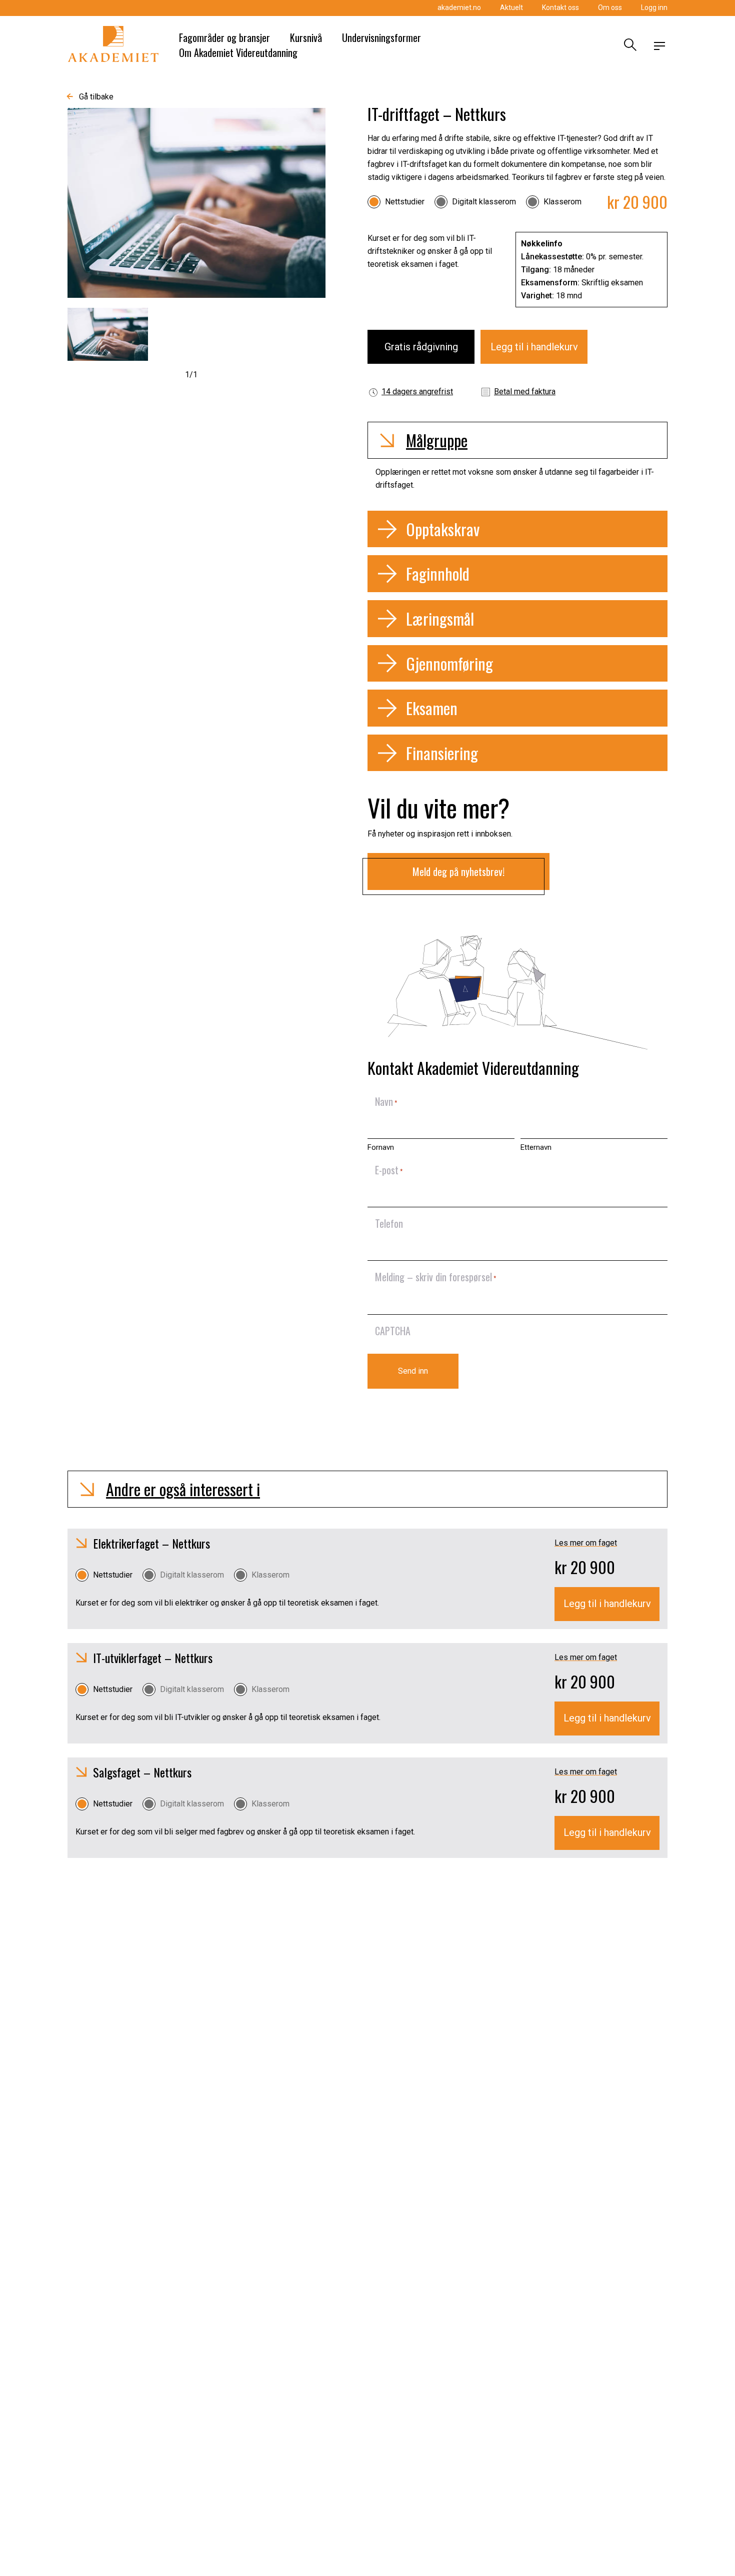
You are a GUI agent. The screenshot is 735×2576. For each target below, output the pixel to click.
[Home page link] (113, 46)
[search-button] (629, 46)
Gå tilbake (96, 97)
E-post (389, 1170)
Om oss (610, 7)
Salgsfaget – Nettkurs (142, 1772)
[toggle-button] (659, 46)
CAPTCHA (393, 1331)
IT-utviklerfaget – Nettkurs (153, 1658)
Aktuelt (511, 7)
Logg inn (654, 7)
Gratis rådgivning (421, 347)
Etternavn (536, 1147)
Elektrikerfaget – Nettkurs (151, 1543)
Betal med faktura (525, 392)
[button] (517, 440)
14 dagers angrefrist (417, 392)
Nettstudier (405, 202)
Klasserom (562, 202)
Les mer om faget (586, 1543)
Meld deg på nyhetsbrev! (458, 871)
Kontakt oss (560, 7)
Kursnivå (306, 37)
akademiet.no (459, 7)
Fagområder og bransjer (224, 37)
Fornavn (381, 1147)
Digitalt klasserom (484, 202)
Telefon (389, 1223)
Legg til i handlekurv (534, 347)
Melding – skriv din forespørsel (435, 1277)
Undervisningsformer (381, 37)
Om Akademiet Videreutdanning (238, 52)
